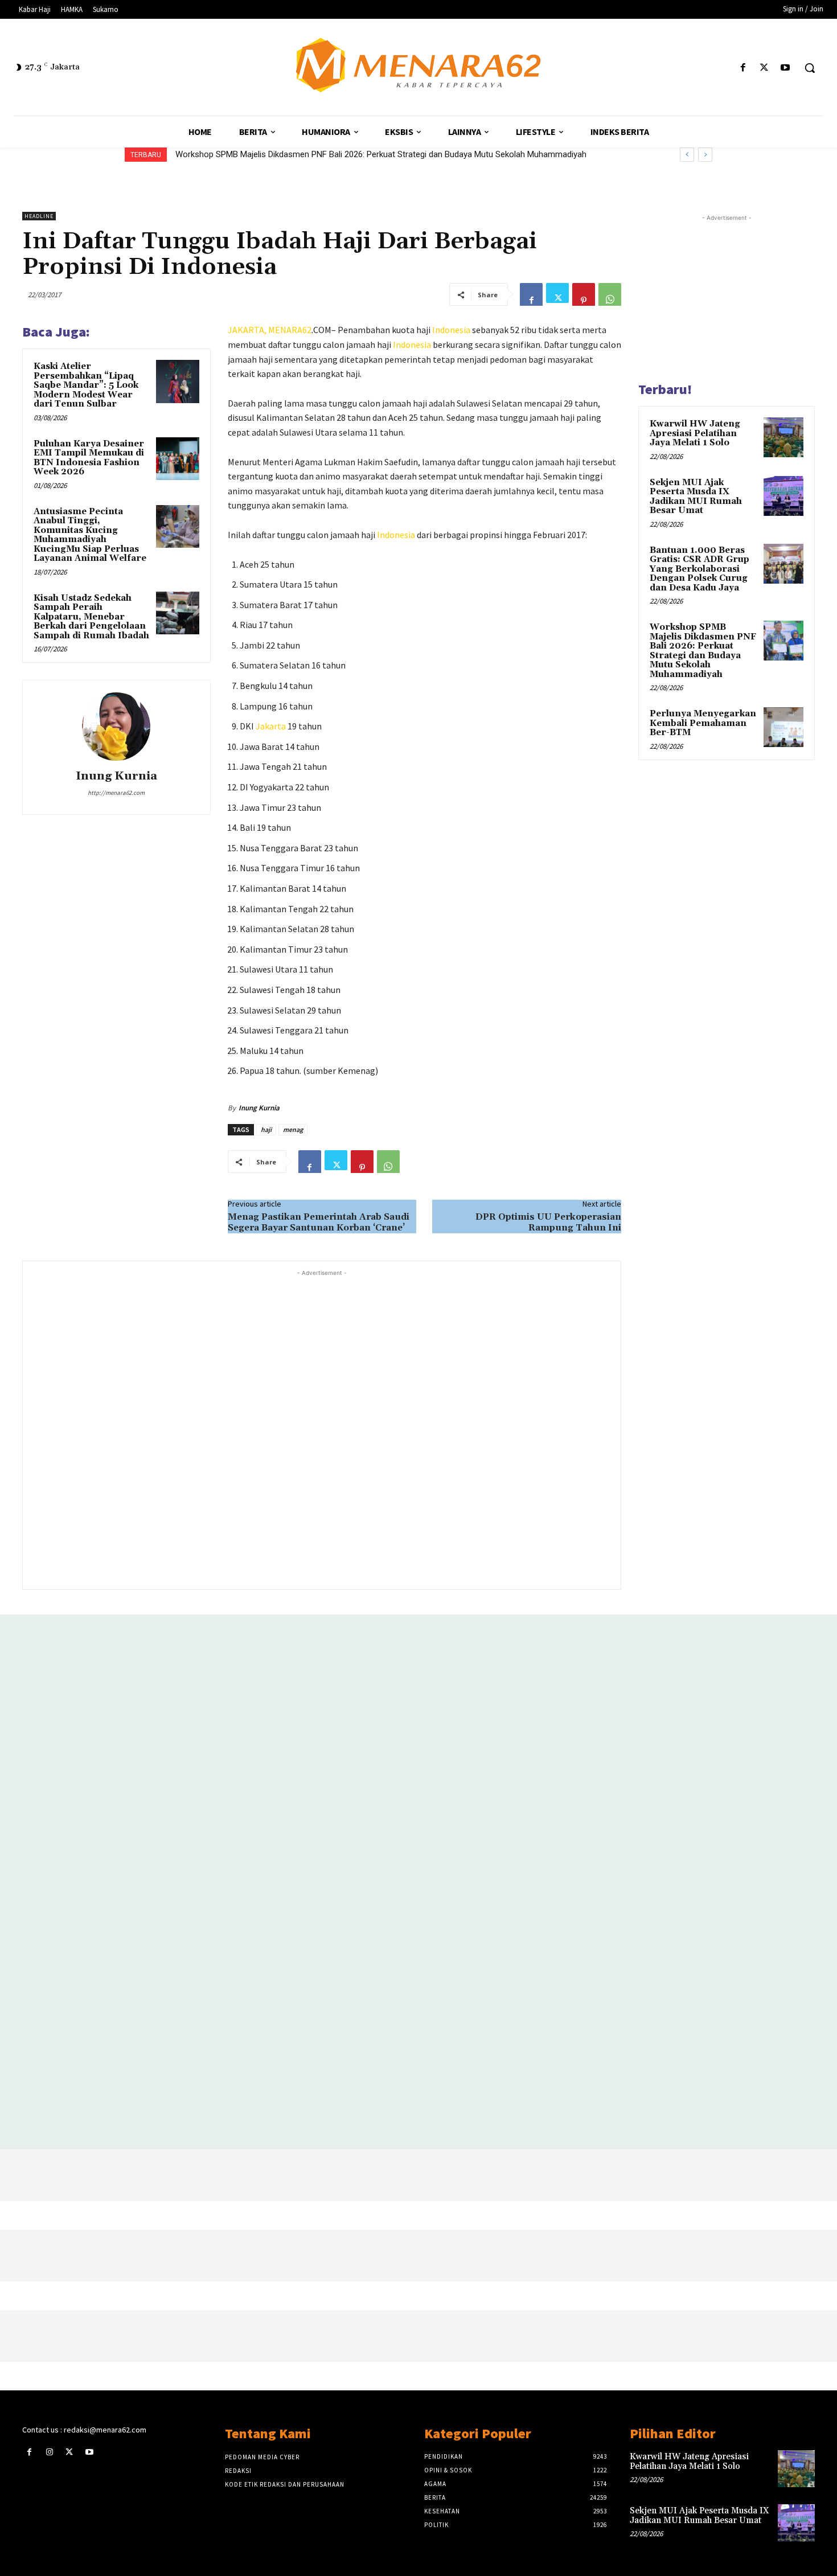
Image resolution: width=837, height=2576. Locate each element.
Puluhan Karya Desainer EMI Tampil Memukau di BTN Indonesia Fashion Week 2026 (89, 458)
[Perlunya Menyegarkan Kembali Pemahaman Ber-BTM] (783, 727)
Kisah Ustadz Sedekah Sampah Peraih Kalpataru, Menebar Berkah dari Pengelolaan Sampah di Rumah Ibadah (91, 617)
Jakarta (271, 726)
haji (266, 1129)
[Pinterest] (584, 294)
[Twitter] (764, 68)
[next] (705, 155)
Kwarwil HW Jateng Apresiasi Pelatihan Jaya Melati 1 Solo (695, 433)
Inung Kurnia (116, 776)
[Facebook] (743, 68)
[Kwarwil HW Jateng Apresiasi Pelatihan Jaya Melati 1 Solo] (783, 437)
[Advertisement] (322, 1428)
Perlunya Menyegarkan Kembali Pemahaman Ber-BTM (703, 723)
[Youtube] (785, 68)
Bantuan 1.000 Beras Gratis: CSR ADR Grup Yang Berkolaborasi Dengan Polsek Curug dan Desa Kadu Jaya (699, 569)
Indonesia (451, 330)
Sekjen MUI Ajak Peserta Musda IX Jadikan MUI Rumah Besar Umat (696, 497)
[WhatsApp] (610, 294)
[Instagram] (49, 2452)
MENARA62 (290, 330)
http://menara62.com (116, 793)
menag (293, 1129)
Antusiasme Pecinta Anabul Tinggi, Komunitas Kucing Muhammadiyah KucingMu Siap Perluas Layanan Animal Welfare (90, 535)
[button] (810, 68)
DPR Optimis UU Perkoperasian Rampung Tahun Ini (548, 1222)
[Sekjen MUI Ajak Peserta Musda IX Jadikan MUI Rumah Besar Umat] (783, 496)
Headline (39, 216)
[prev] (687, 155)
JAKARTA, (248, 330)
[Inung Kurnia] (116, 727)
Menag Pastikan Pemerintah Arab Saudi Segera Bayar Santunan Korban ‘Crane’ (319, 1222)
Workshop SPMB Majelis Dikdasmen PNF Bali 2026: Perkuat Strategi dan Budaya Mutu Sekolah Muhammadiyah (381, 154)
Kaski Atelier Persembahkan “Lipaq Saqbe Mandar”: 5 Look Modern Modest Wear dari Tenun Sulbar (86, 385)
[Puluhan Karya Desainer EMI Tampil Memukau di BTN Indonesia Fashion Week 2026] (178, 459)
